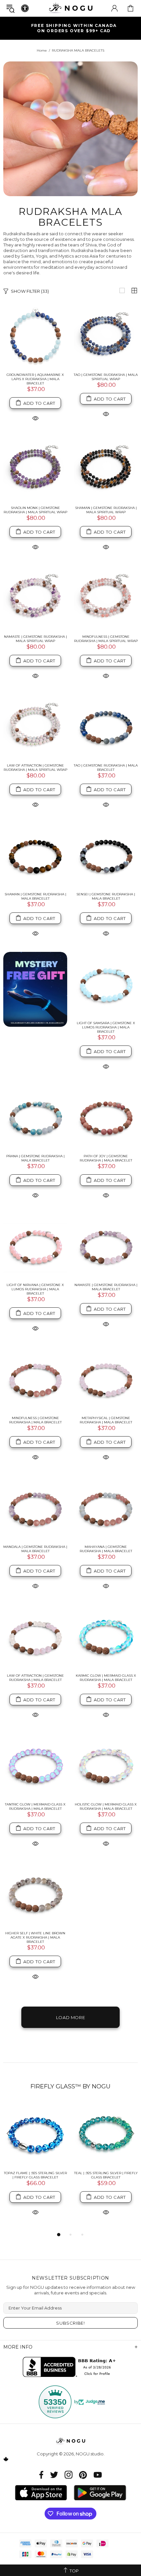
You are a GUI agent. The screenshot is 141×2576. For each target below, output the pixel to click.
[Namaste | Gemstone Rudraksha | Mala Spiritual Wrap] (35, 598)
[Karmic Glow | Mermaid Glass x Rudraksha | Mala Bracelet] (106, 1636)
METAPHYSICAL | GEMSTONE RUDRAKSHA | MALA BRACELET (106, 1420)
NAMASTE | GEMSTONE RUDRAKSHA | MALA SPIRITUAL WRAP (35, 639)
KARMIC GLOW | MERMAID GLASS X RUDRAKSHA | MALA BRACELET (106, 1678)
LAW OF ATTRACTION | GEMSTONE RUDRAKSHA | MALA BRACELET (35, 1678)
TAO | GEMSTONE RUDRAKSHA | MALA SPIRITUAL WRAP (106, 377)
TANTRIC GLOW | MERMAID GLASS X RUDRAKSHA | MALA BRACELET (35, 1806)
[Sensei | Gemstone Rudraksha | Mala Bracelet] (106, 855)
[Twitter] (54, 2475)
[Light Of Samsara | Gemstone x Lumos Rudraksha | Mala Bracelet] (106, 984)
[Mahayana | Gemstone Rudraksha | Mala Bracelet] (106, 1508)
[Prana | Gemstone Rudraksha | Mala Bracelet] (35, 1117)
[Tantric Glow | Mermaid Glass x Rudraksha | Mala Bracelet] (35, 1765)
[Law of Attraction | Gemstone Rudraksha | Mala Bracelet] (35, 1636)
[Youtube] (98, 2475)
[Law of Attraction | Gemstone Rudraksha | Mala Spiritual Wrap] (35, 726)
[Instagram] (69, 2475)
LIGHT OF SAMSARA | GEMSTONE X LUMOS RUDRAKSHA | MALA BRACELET (106, 1027)
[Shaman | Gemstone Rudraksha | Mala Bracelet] (35, 855)
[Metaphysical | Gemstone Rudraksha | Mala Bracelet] (106, 1379)
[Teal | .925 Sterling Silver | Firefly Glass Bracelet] (106, 2134)
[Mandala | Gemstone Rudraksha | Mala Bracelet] (35, 1508)
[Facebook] (41, 2475)
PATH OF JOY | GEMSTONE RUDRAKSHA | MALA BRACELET (106, 1158)
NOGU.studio (70, 8)
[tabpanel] (35, 2166)
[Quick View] (35, 418)
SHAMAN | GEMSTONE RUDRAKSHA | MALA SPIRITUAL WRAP (106, 510)
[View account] (114, 8)
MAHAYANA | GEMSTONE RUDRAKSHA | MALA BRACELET (106, 1549)
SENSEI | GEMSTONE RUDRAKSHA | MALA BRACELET (106, 896)
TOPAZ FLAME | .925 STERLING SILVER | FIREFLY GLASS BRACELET (35, 2175)
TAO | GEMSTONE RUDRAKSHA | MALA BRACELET (106, 768)
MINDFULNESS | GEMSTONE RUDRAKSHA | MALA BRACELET (35, 1420)
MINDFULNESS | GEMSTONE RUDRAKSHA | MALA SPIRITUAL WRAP (106, 639)
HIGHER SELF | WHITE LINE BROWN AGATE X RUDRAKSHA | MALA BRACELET (35, 1937)
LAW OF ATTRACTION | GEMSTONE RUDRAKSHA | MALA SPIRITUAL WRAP (35, 768)
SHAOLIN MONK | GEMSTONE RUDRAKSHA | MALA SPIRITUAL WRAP (35, 510)
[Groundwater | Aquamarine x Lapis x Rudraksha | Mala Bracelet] (35, 336)
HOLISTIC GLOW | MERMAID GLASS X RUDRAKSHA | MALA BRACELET (106, 1806)
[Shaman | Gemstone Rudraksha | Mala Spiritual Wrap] (106, 469)
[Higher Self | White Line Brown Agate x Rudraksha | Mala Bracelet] (35, 1894)
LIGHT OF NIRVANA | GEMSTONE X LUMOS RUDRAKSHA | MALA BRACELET (35, 1289)
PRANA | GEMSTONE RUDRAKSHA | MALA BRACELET (35, 1158)
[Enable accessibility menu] (25, 8)
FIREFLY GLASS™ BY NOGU (70, 2086)
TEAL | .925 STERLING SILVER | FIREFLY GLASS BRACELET (106, 2175)
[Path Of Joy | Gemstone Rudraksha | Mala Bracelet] (106, 1117)
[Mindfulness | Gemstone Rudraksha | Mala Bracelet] (35, 1379)
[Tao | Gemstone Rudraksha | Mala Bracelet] (106, 726)
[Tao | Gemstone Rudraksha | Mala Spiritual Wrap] (106, 336)
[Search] (10, 8)
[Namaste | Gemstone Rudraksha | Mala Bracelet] (106, 1246)
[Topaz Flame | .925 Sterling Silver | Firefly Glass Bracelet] (35, 2134)
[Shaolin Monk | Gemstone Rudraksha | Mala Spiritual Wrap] (35, 469)
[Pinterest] (83, 2475)
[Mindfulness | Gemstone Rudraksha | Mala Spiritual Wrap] (106, 598)
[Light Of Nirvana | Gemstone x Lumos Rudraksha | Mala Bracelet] (35, 1246)
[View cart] (131, 8)
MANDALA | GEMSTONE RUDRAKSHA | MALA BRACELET (35, 1549)
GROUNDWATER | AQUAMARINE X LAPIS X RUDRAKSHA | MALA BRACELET (35, 379)
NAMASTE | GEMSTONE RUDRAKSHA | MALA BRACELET (106, 1287)
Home (42, 50)
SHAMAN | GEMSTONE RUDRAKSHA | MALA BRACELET (35, 896)
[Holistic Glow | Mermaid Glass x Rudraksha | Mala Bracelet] (106, 1765)
